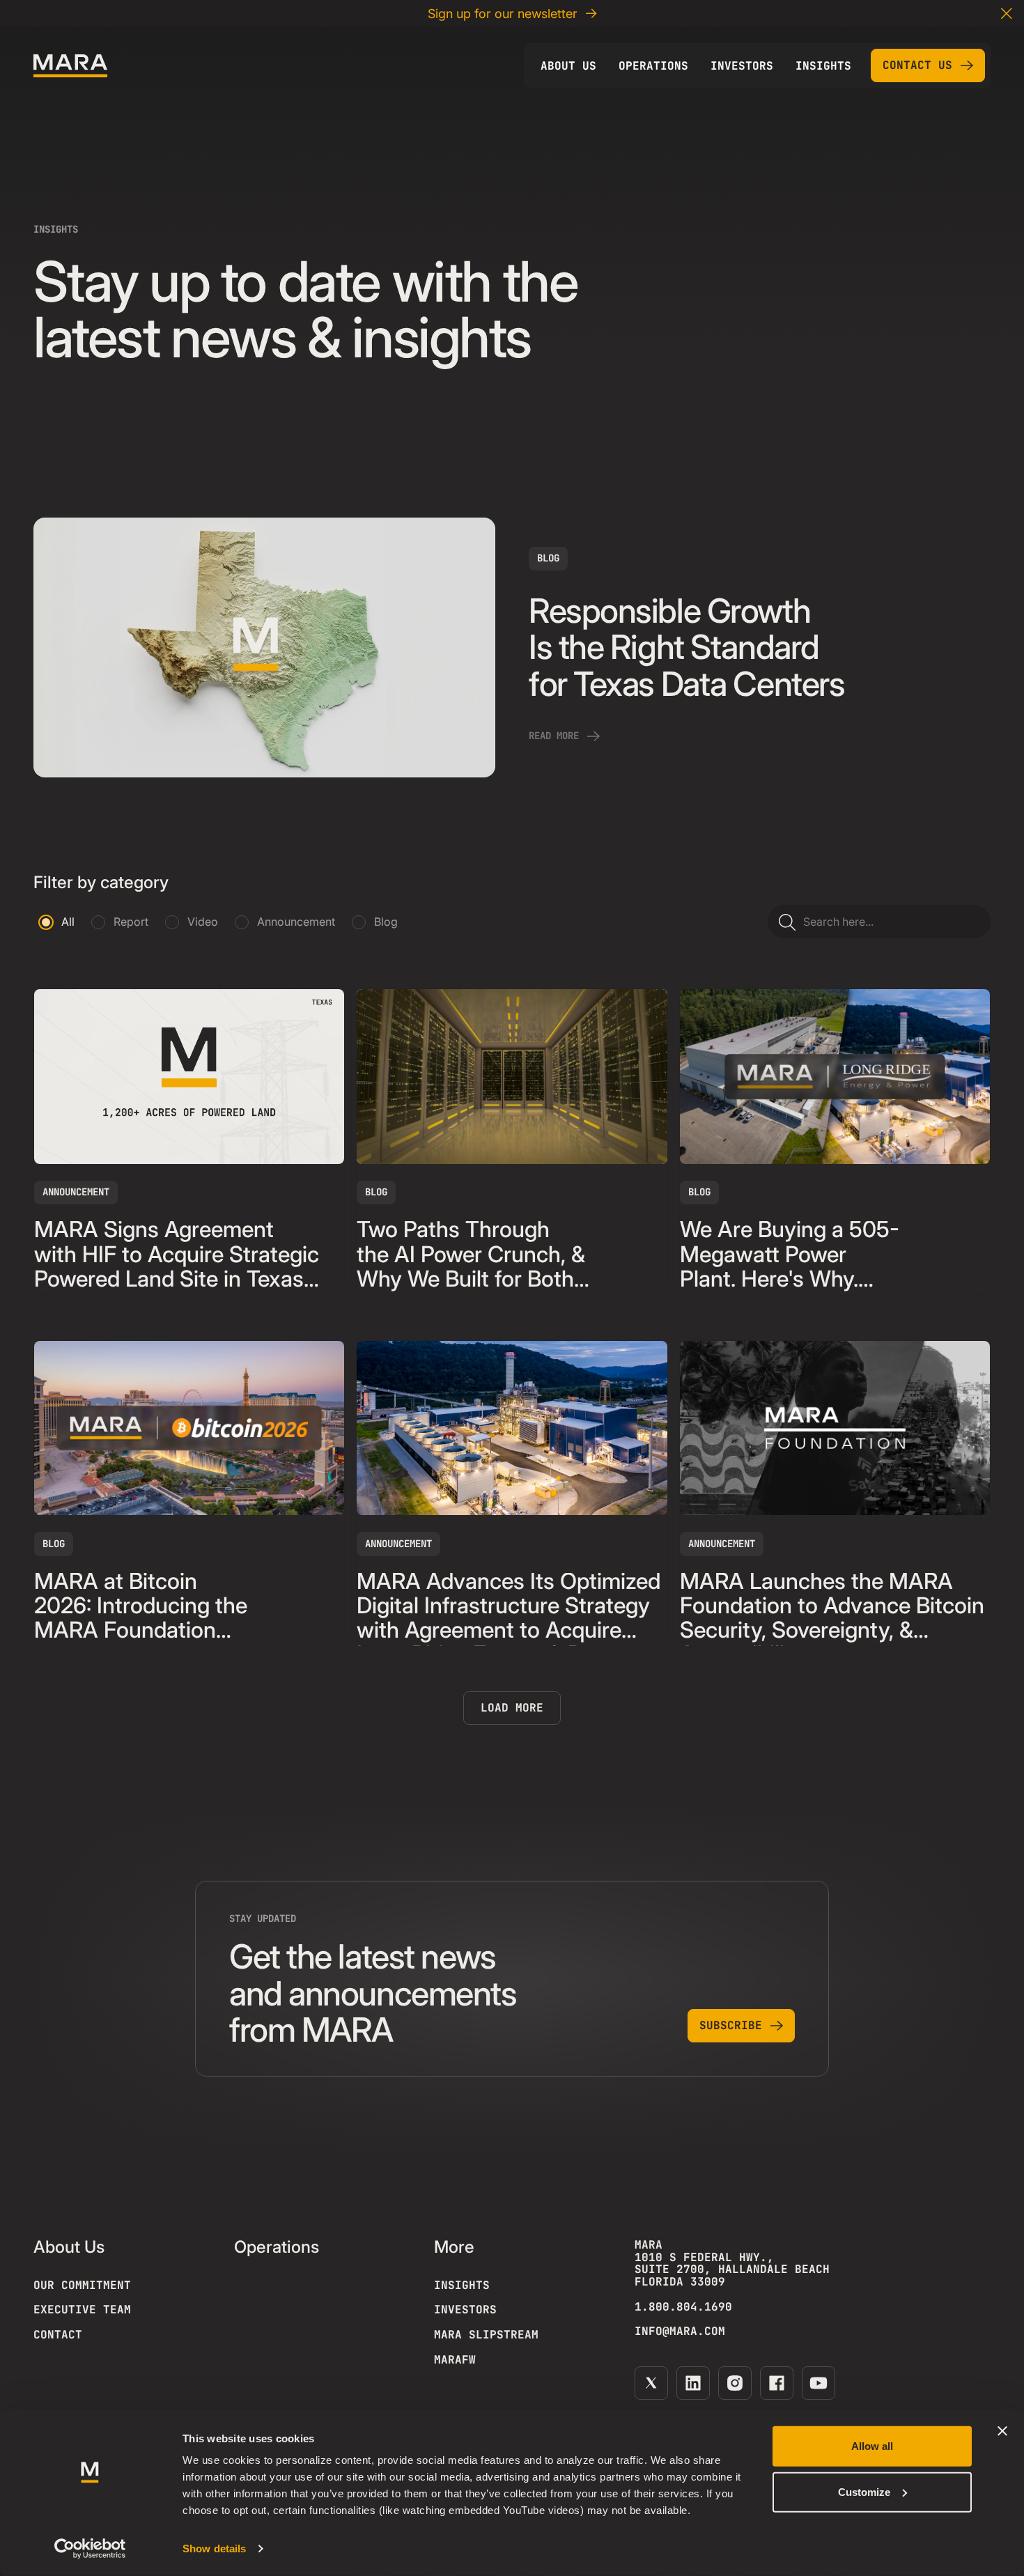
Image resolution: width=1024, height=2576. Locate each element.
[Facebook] (777, 2383)
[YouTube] (819, 2383)
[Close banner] (1002, 2431)
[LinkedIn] (693, 2383)
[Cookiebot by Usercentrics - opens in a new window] (90, 2549)
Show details (214, 2548)
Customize (864, 2491)
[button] (1007, 13)
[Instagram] (735, 2383)
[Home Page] (70, 66)
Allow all (872, 2446)
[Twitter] (651, 2383)
